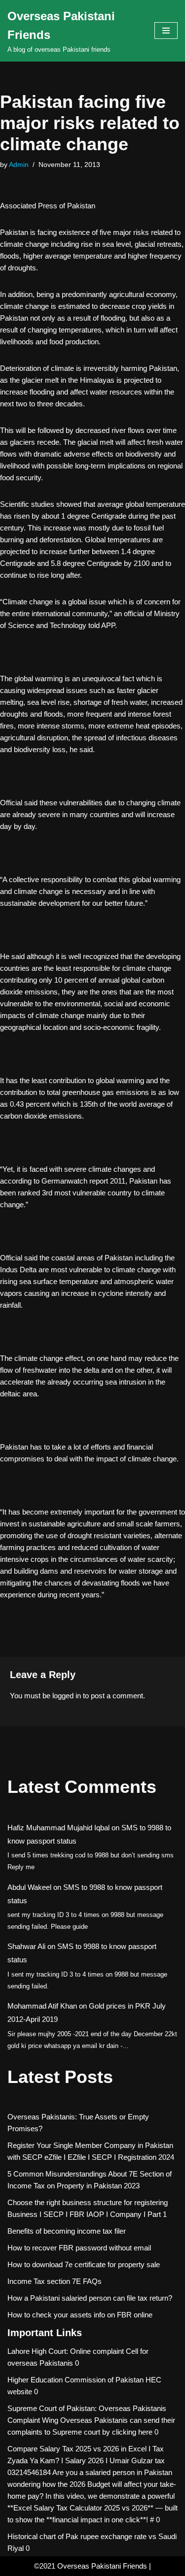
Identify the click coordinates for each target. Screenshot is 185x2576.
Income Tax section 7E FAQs (55, 2281)
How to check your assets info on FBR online (80, 2315)
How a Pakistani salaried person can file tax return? (90, 2298)
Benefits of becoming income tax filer (67, 2231)
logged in (67, 1696)
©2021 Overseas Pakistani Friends (91, 2566)
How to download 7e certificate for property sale (84, 2264)
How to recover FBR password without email (79, 2248)
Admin (19, 165)
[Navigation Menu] (166, 31)
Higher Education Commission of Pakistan (75, 2380)
